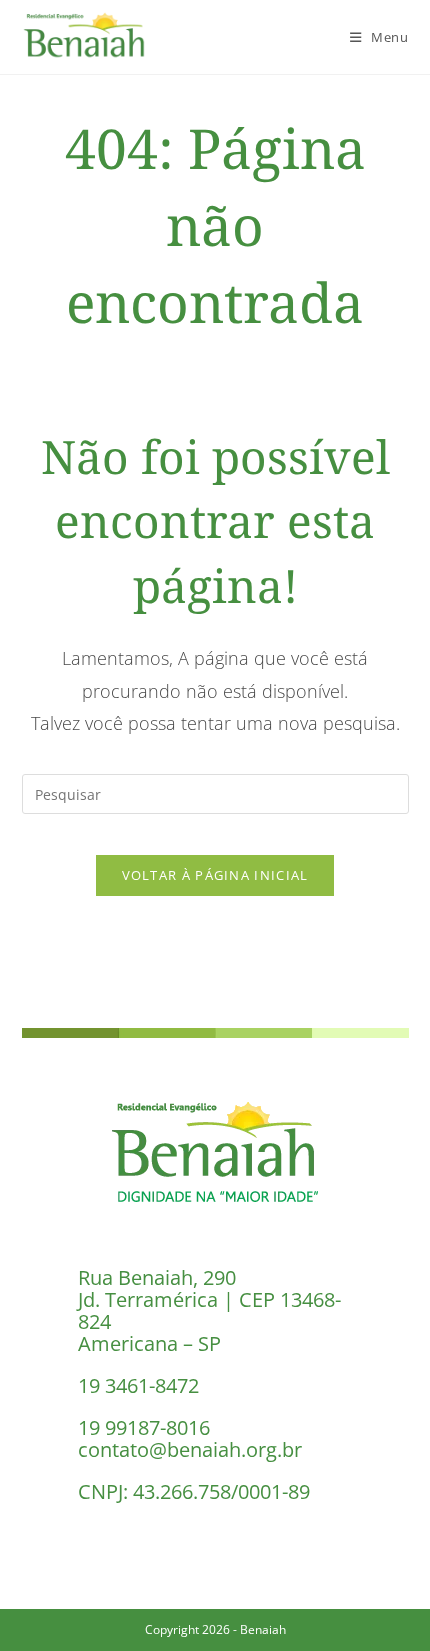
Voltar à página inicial (215, 875)
